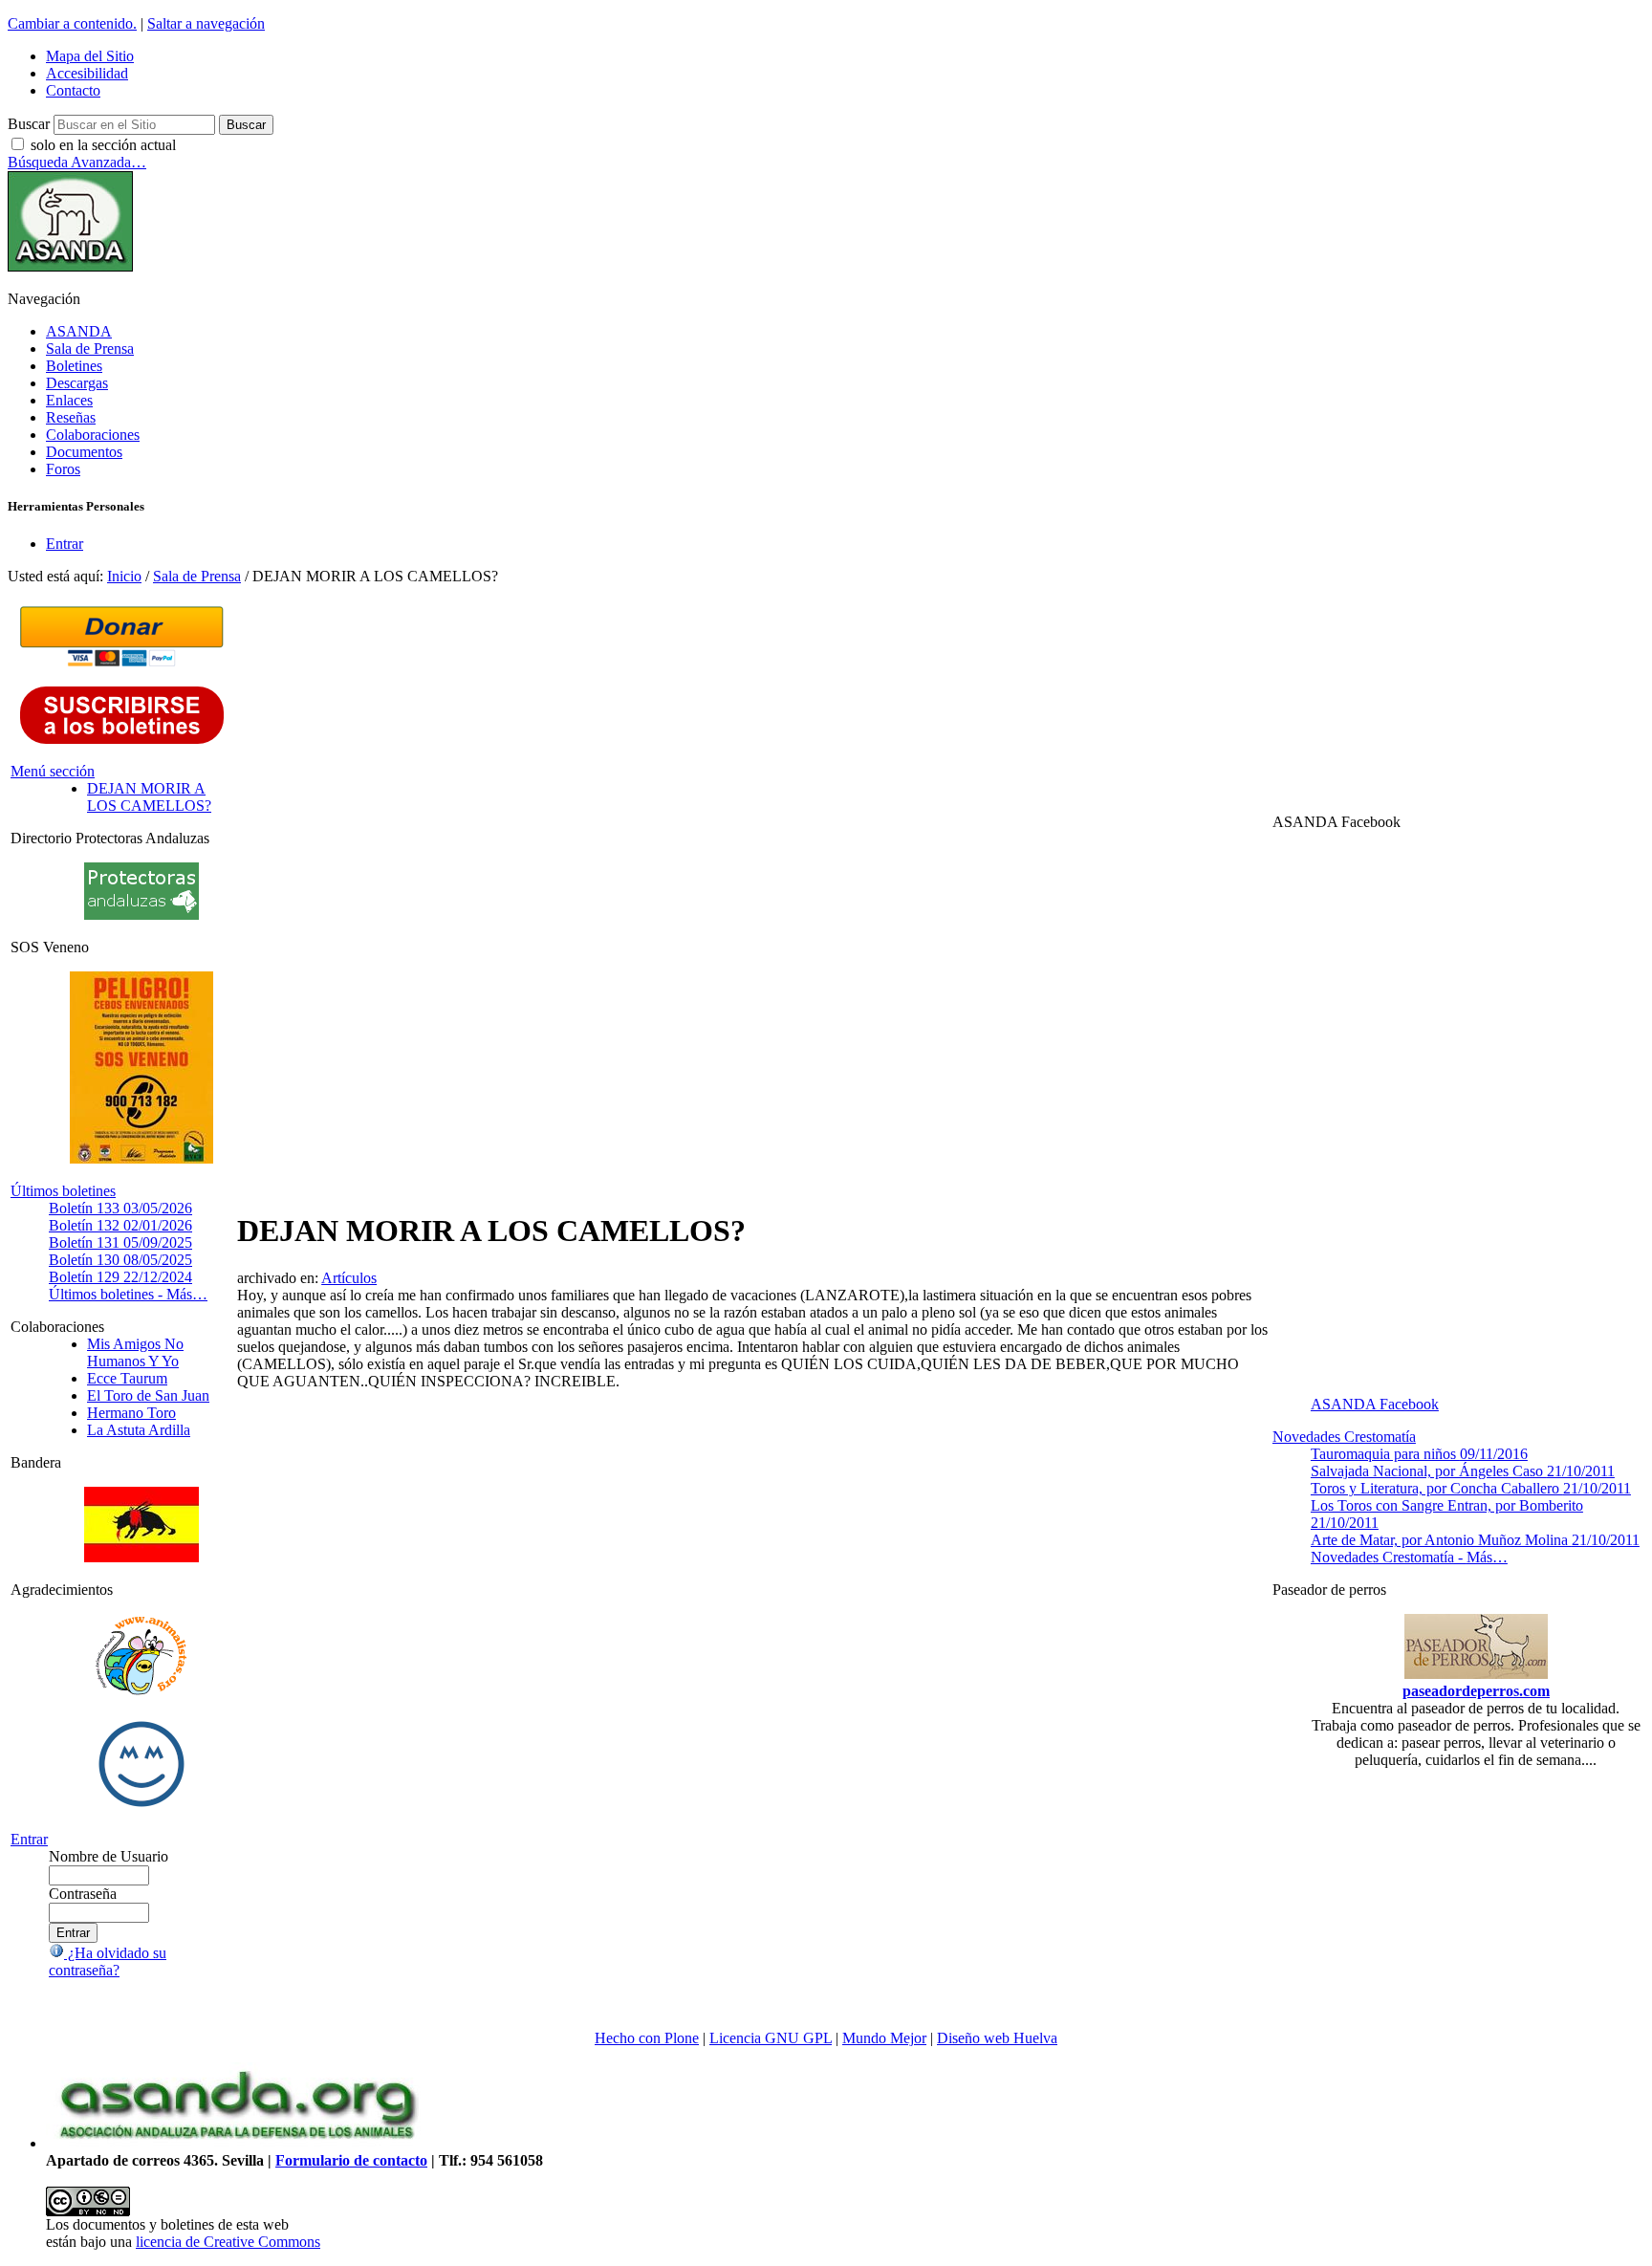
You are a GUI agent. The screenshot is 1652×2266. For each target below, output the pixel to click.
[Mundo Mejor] (141, 1807)
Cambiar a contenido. (72, 23)
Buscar (29, 124)
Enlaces (69, 400)
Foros (63, 469)
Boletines (74, 366)
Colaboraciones (93, 435)
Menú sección (53, 771)
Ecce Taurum (127, 1378)
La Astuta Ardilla (139, 1430)
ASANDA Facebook (1375, 1404)
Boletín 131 (120, 1242)
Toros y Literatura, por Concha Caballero (1471, 1488)
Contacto (73, 90)
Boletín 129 (120, 1277)
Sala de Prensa (90, 349)
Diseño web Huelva (997, 2038)
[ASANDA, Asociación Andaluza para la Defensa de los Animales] (237, 2143)
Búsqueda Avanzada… (77, 162)
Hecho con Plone (647, 2038)
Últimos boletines (63, 1191)
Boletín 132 (120, 1225)
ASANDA (79, 331)
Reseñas (71, 417)
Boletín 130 (120, 1260)
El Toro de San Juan (148, 1395)
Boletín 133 (120, 1208)
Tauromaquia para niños (1419, 1454)
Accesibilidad (87, 73)
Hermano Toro (131, 1413)
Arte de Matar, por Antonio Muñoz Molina (1475, 1540)
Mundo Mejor (884, 2038)
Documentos (84, 452)
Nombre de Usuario (109, 1856)
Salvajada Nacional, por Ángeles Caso (1463, 1471)
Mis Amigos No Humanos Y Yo (135, 1352)
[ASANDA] (70, 266)
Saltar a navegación (206, 23)
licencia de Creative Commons (228, 2242)
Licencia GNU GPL (771, 2038)
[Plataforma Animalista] (141, 1692)
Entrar (65, 544)
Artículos (349, 1278)
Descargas (77, 383)
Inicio (124, 576)
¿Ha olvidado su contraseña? (108, 1961)
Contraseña (83, 1894)
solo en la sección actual (103, 145)
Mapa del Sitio (90, 56)
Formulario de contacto (351, 2160)
